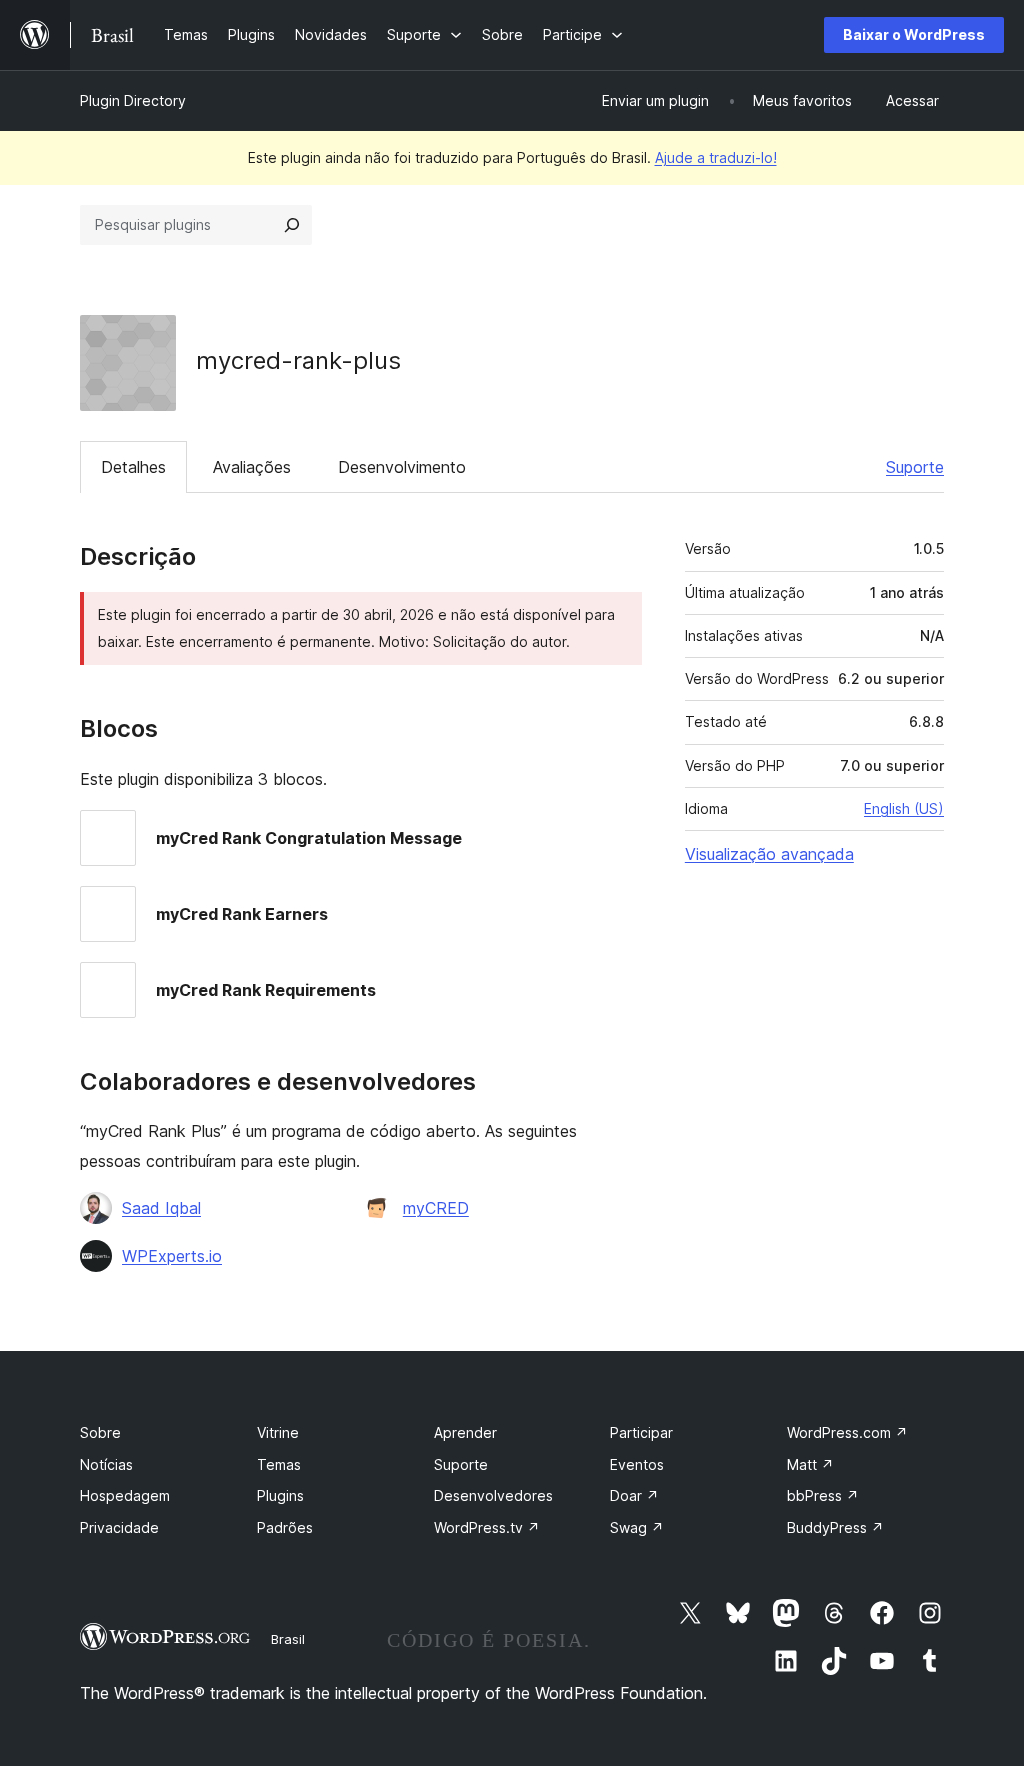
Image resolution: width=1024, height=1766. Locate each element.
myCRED (436, 1208)
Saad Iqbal (161, 1208)
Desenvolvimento (402, 467)
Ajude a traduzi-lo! (716, 157)
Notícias (106, 1464)
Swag (637, 1527)
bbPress (823, 1495)
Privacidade (119, 1527)
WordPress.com (847, 1432)
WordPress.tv (487, 1527)
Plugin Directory (133, 100)
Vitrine (278, 1432)
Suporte (915, 467)
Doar (634, 1495)
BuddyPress (835, 1527)
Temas (279, 1464)
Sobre (100, 1432)
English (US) (904, 808)
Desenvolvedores (493, 1495)
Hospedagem (125, 1495)
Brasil (288, 1639)
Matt (810, 1464)
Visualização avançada (769, 854)
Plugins (280, 1495)
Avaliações (252, 467)
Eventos (637, 1464)
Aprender (465, 1432)
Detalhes (133, 467)
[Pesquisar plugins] (292, 225)
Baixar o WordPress (914, 34)
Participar (641, 1432)
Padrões (285, 1527)
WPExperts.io (172, 1256)
